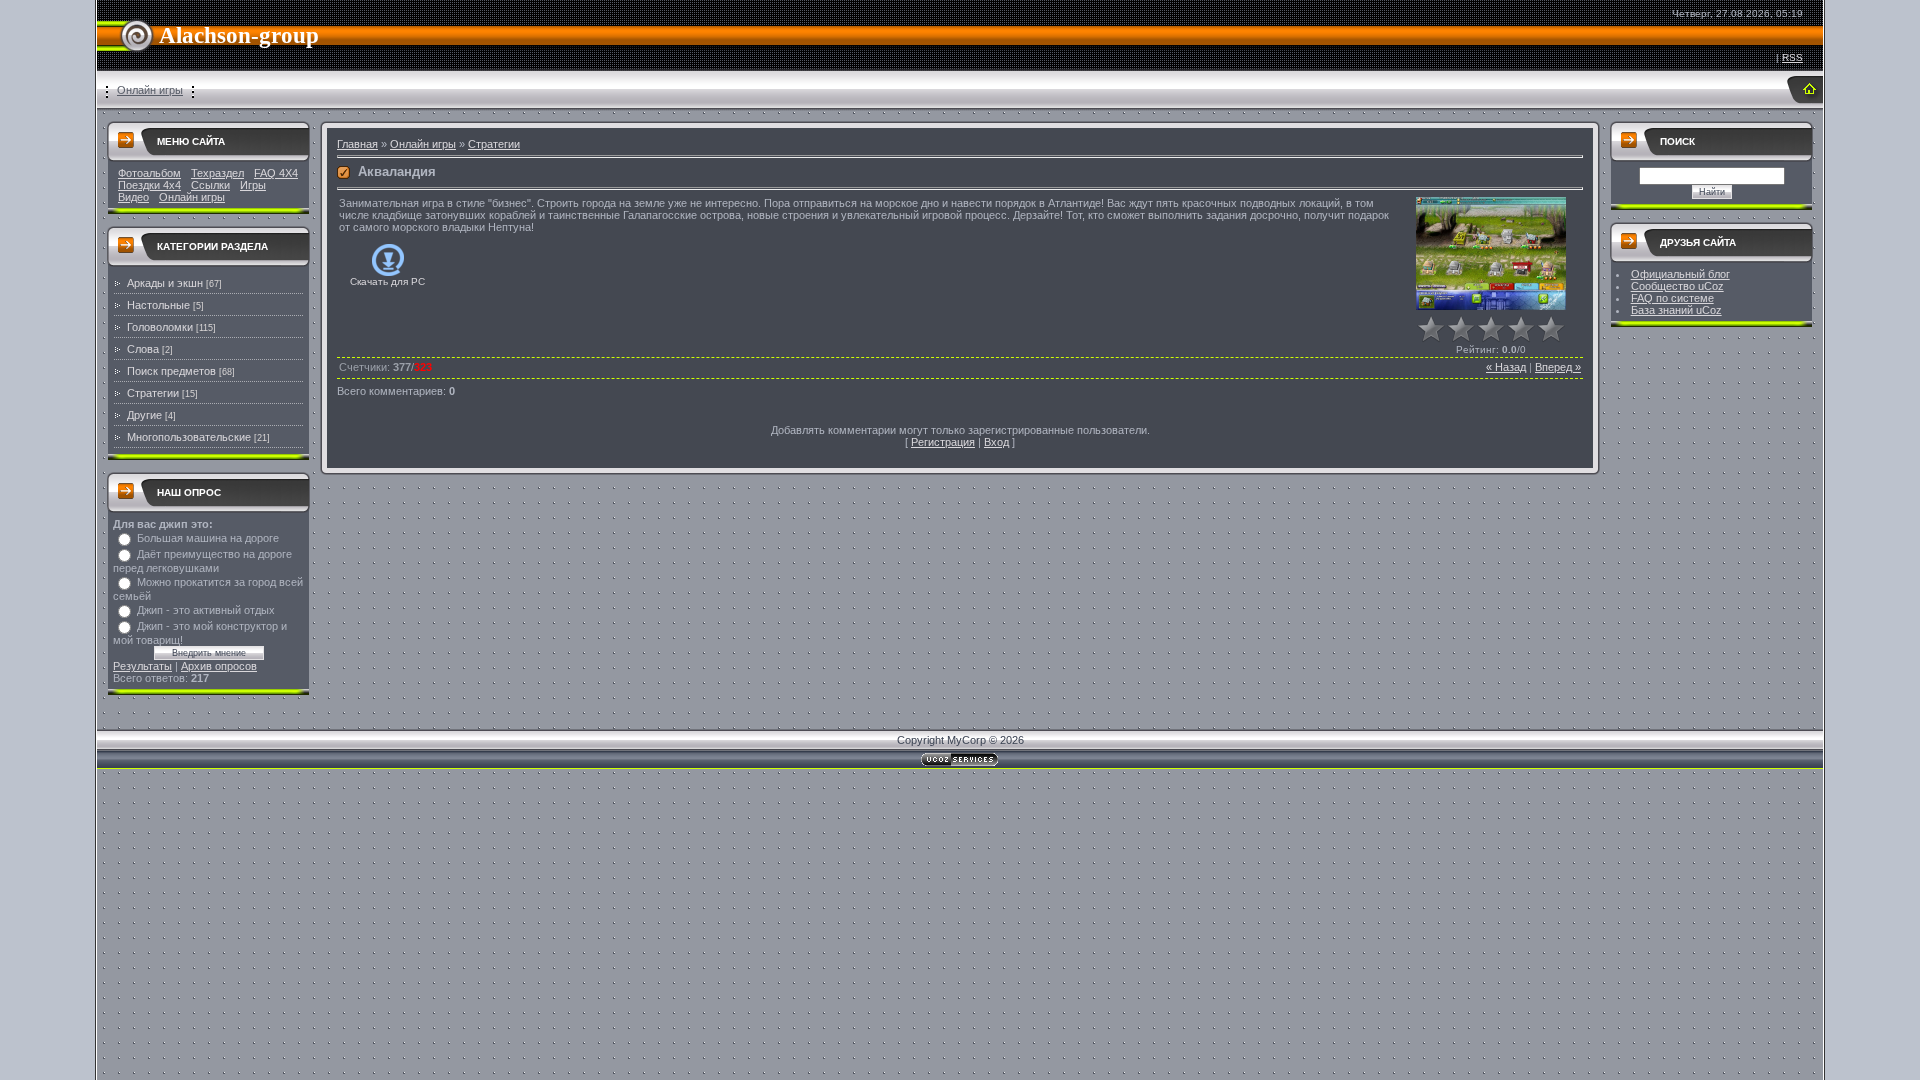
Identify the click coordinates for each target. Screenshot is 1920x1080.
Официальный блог (1680, 274)
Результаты (142, 666)
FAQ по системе (1672, 298)
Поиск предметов (171, 371)
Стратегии (153, 393)
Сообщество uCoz (1677, 286)
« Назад (1506, 367)
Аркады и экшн (165, 283)
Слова (143, 349)
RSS (1792, 57)
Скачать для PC (387, 281)
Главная (357, 144)
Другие (144, 415)
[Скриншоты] (1491, 253)
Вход (996, 442)
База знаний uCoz (1676, 310)
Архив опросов (219, 666)
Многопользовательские (189, 437)
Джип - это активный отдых (206, 610)
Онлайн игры (150, 90)
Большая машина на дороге (208, 538)
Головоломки (160, 327)
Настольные (158, 305)
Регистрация (943, 442)
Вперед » (1558, 367)
